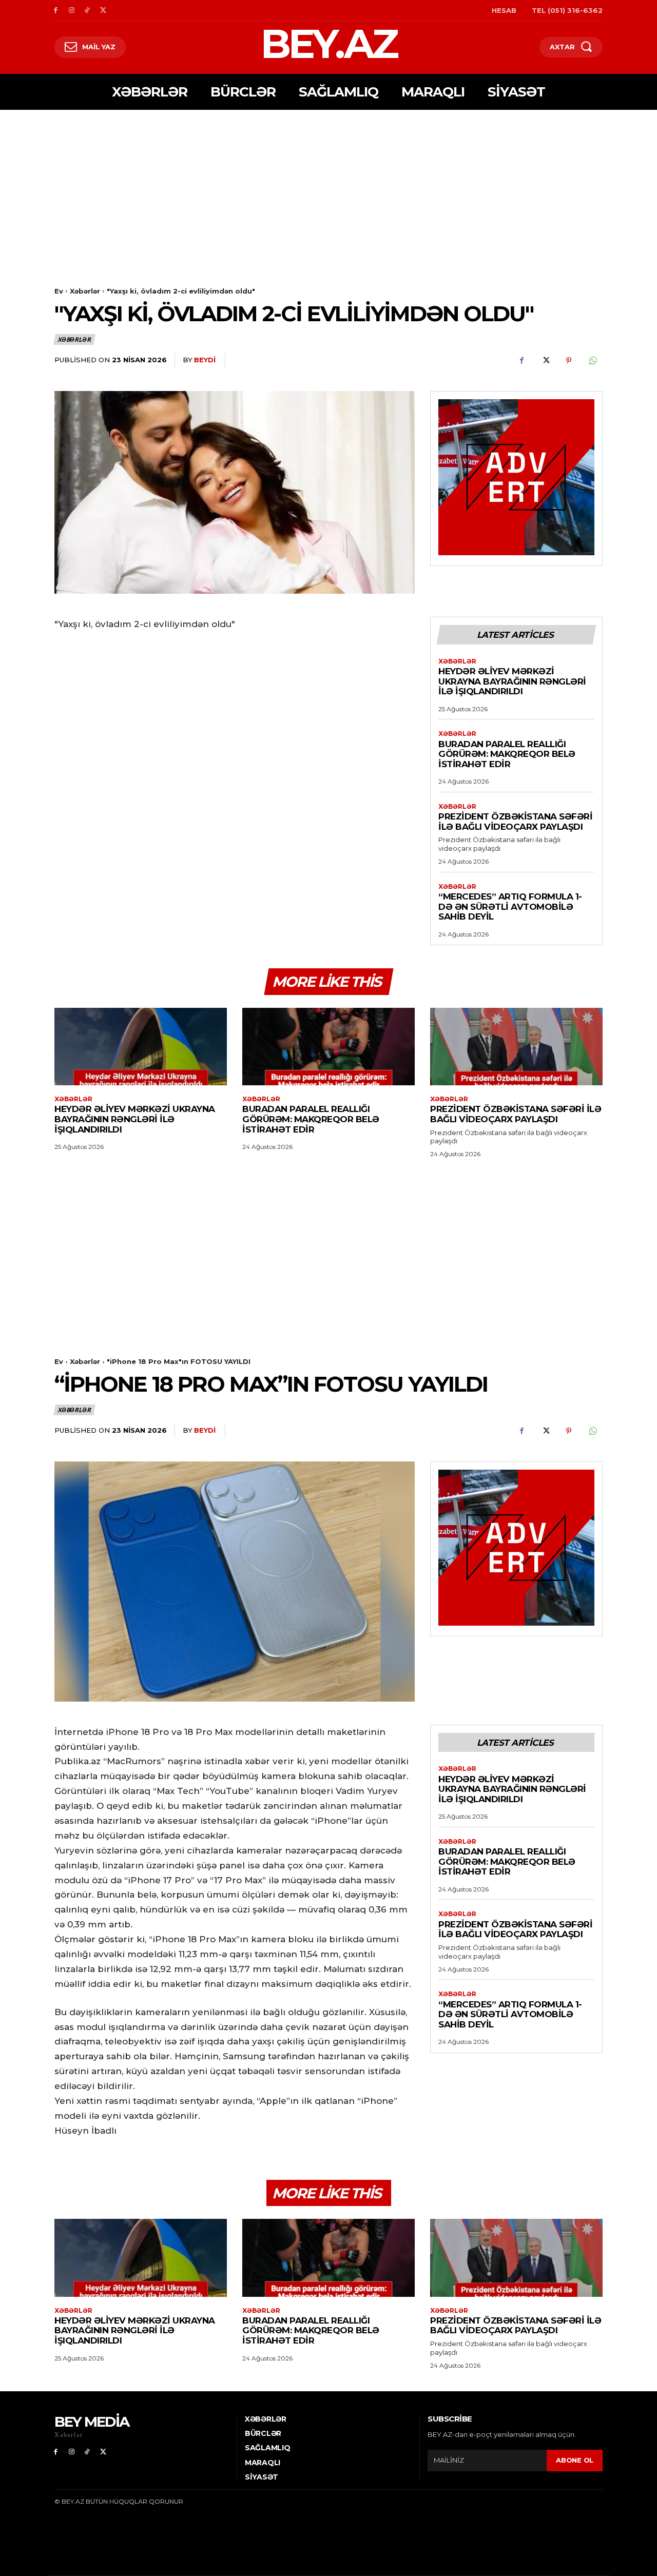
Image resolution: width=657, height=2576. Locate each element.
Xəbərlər (85, 291)
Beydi (205, 360)
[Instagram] (72, 11)
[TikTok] (88, 11)
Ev (59, 291)
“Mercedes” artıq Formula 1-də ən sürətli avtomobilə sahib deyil (510, 906)
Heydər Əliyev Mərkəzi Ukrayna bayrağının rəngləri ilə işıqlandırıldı (512, 681)
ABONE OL (575, 2460)
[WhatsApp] (592, 361)
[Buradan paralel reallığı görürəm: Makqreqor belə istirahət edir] (328, 1047)
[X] (103, 11)
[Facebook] (56, 11)
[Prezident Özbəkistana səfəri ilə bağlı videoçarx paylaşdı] (516, 1047)
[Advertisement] (328, 187)
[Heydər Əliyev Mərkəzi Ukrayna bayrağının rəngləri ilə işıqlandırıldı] (141, 1047)
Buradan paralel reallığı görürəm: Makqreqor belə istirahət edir (507, 754)
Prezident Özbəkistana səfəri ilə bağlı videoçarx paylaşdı (515, 822)
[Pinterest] (569, 361)
